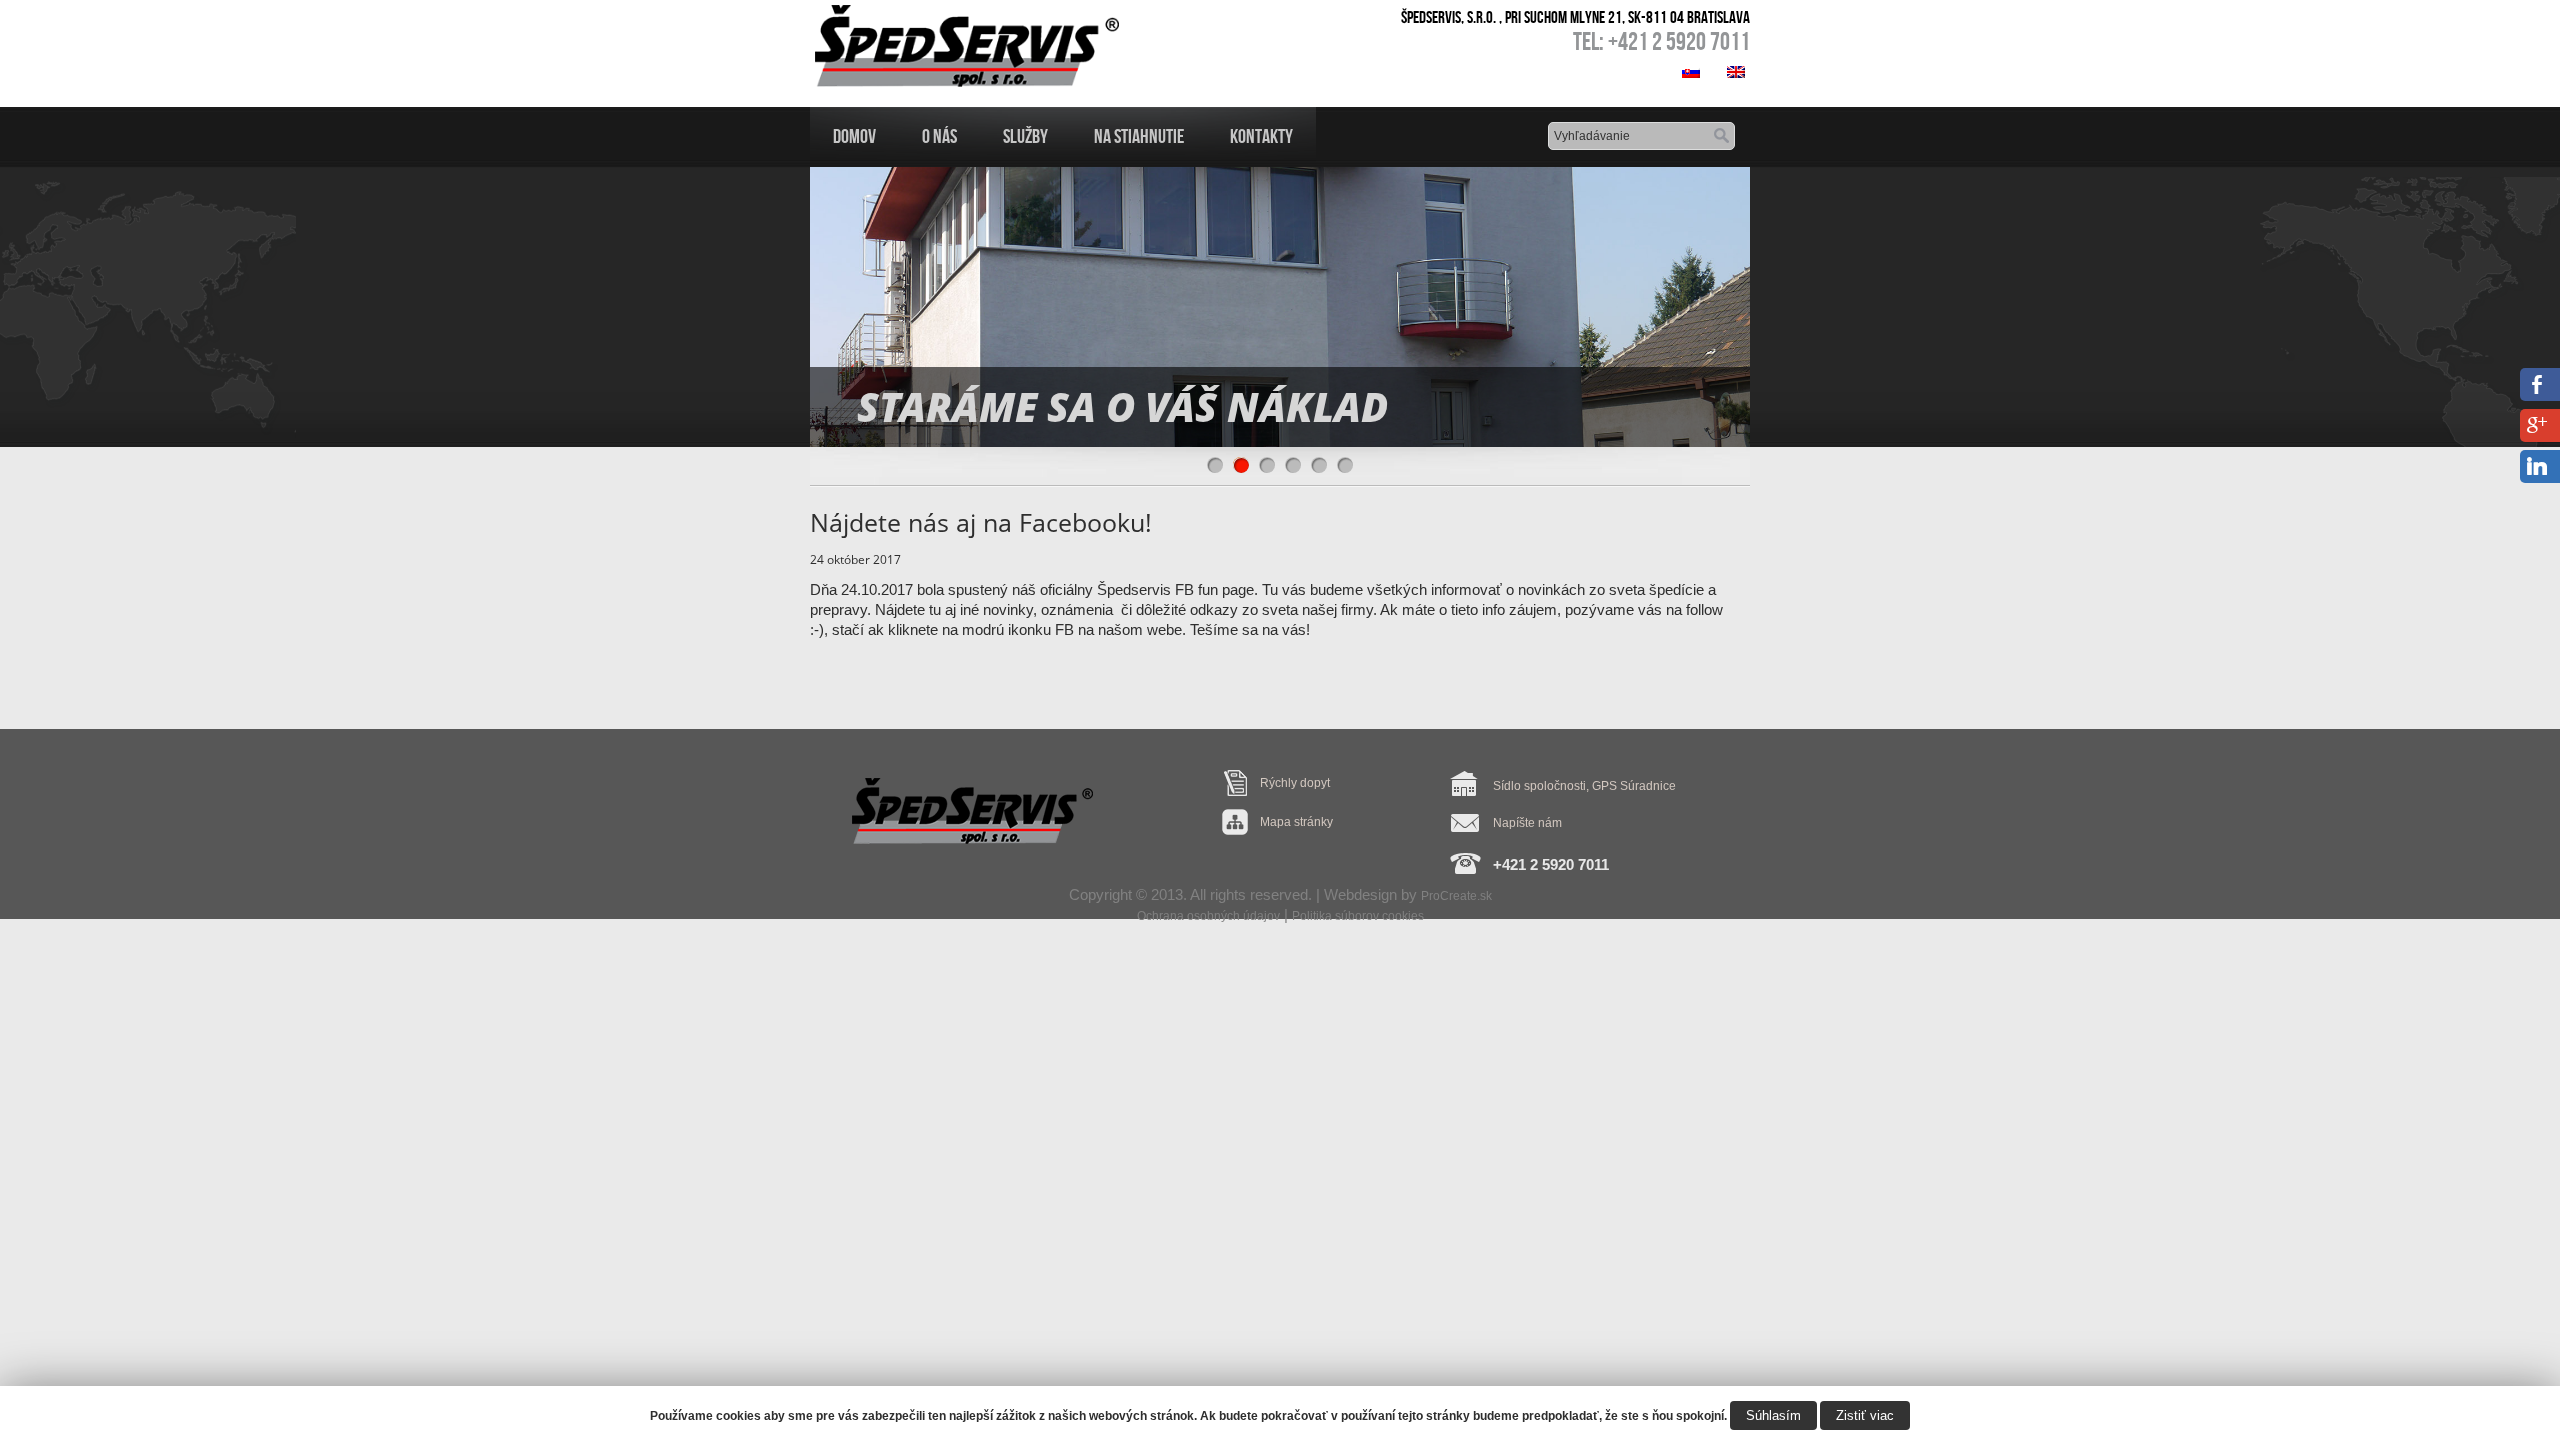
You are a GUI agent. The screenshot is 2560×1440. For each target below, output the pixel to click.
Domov (854, 136)
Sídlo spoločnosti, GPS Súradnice (1584, 786)
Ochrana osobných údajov (1208, 916)
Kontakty (1261, 136)
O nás (939, 136)
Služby (1025, 136)
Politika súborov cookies (1358, 916)
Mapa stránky (1296, 822)
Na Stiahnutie (1139, 136)
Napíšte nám (1527, 823)
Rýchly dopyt (1295, 783)
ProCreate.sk (1456, 896)
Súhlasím (1773, 1415)
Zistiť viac (1865, 1415)
